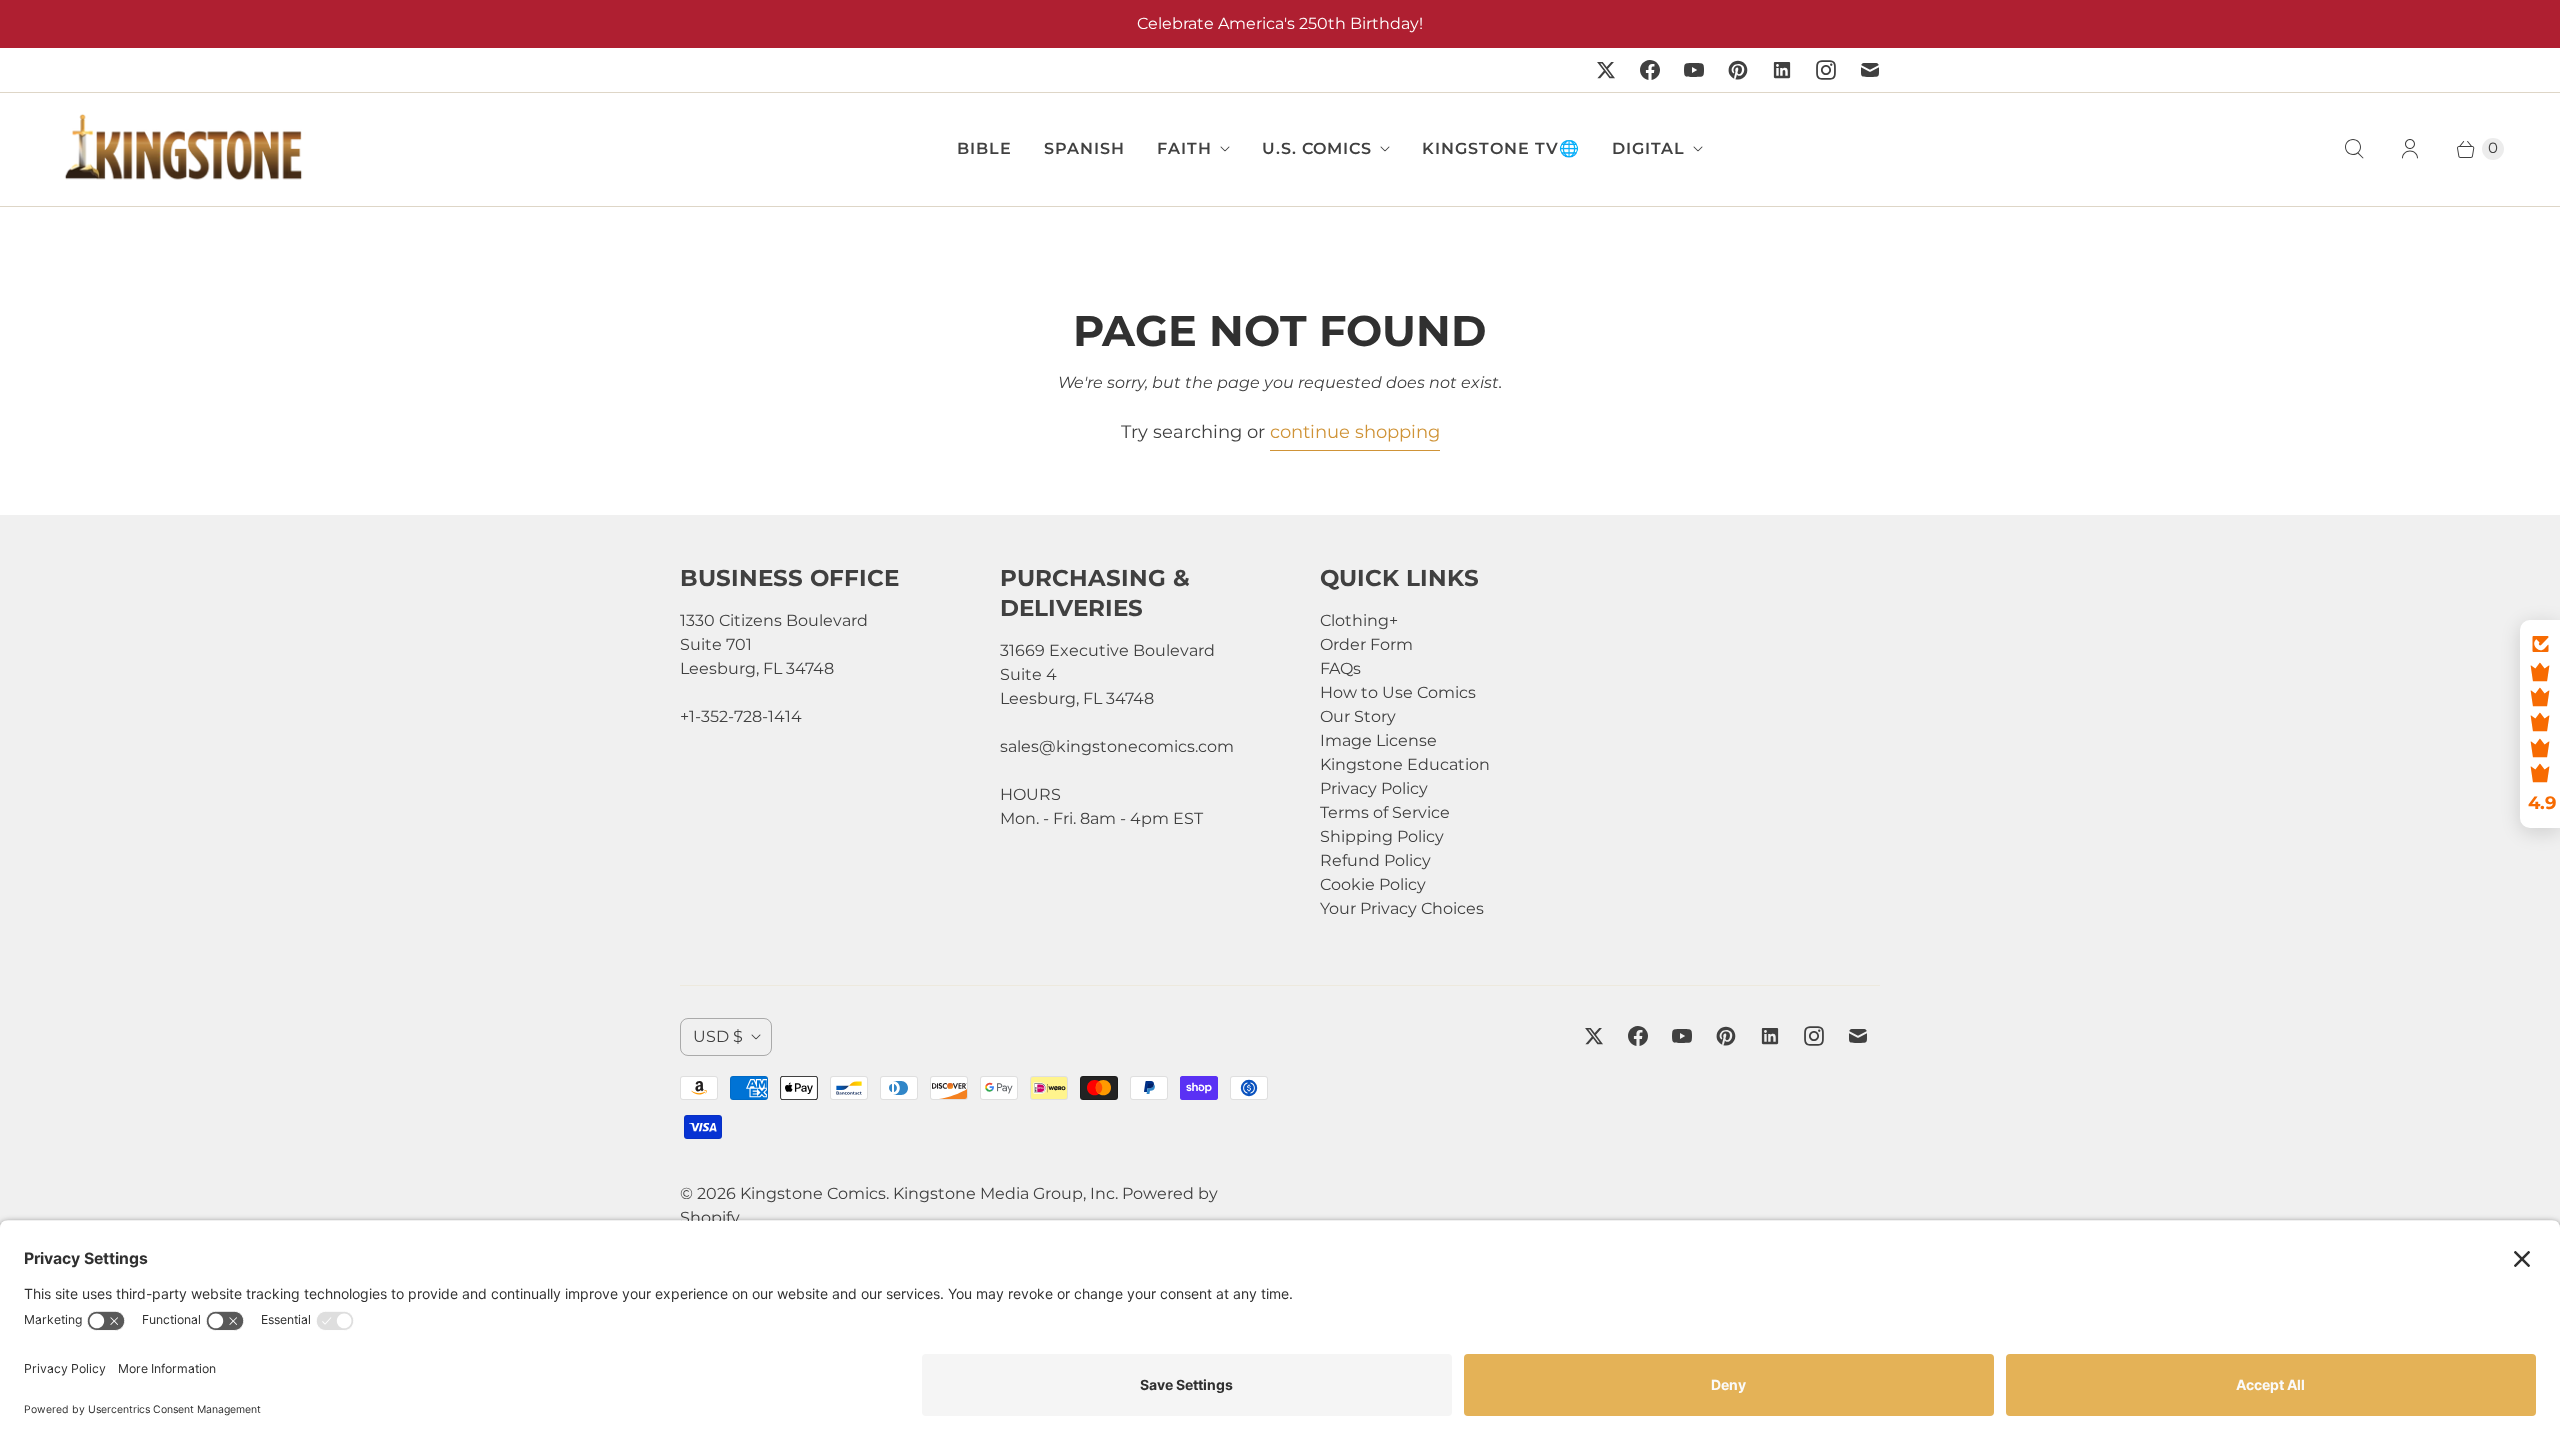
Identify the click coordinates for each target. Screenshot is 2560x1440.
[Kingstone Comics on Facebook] (1650, 70)
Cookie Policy (1373, 884)
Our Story (1358, 716)
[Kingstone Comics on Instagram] (1826, 70)
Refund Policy (1375, 860)
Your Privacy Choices (1402, 908)
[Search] (2354, 149)
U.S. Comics (1317, 148)
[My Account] (2410, 149)
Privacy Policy (1374, 788)
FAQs (1340, 668)
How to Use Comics (1398, 692)
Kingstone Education (1405, 764)
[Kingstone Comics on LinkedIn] (1782, 70)
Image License (1378, 740)
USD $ (718, 1036)
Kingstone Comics (813, 1193)
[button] (2540, 724)
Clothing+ (1359, 620)
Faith (1184, 148)
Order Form (1366, 644)
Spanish (1084, 148)
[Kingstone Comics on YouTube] (1694, 70)
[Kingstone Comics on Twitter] (1606, 70)
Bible (984, 148)
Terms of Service (1385, 812)
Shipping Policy (1382, 836)
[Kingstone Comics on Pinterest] (1738, 70)
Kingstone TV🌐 (1501, 148)
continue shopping (1355, 432)
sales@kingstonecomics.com (1117, 746)
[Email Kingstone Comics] (1870, 70)
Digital (1648, 148)
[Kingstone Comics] (181, 149)
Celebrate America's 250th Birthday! (1280, 23)
